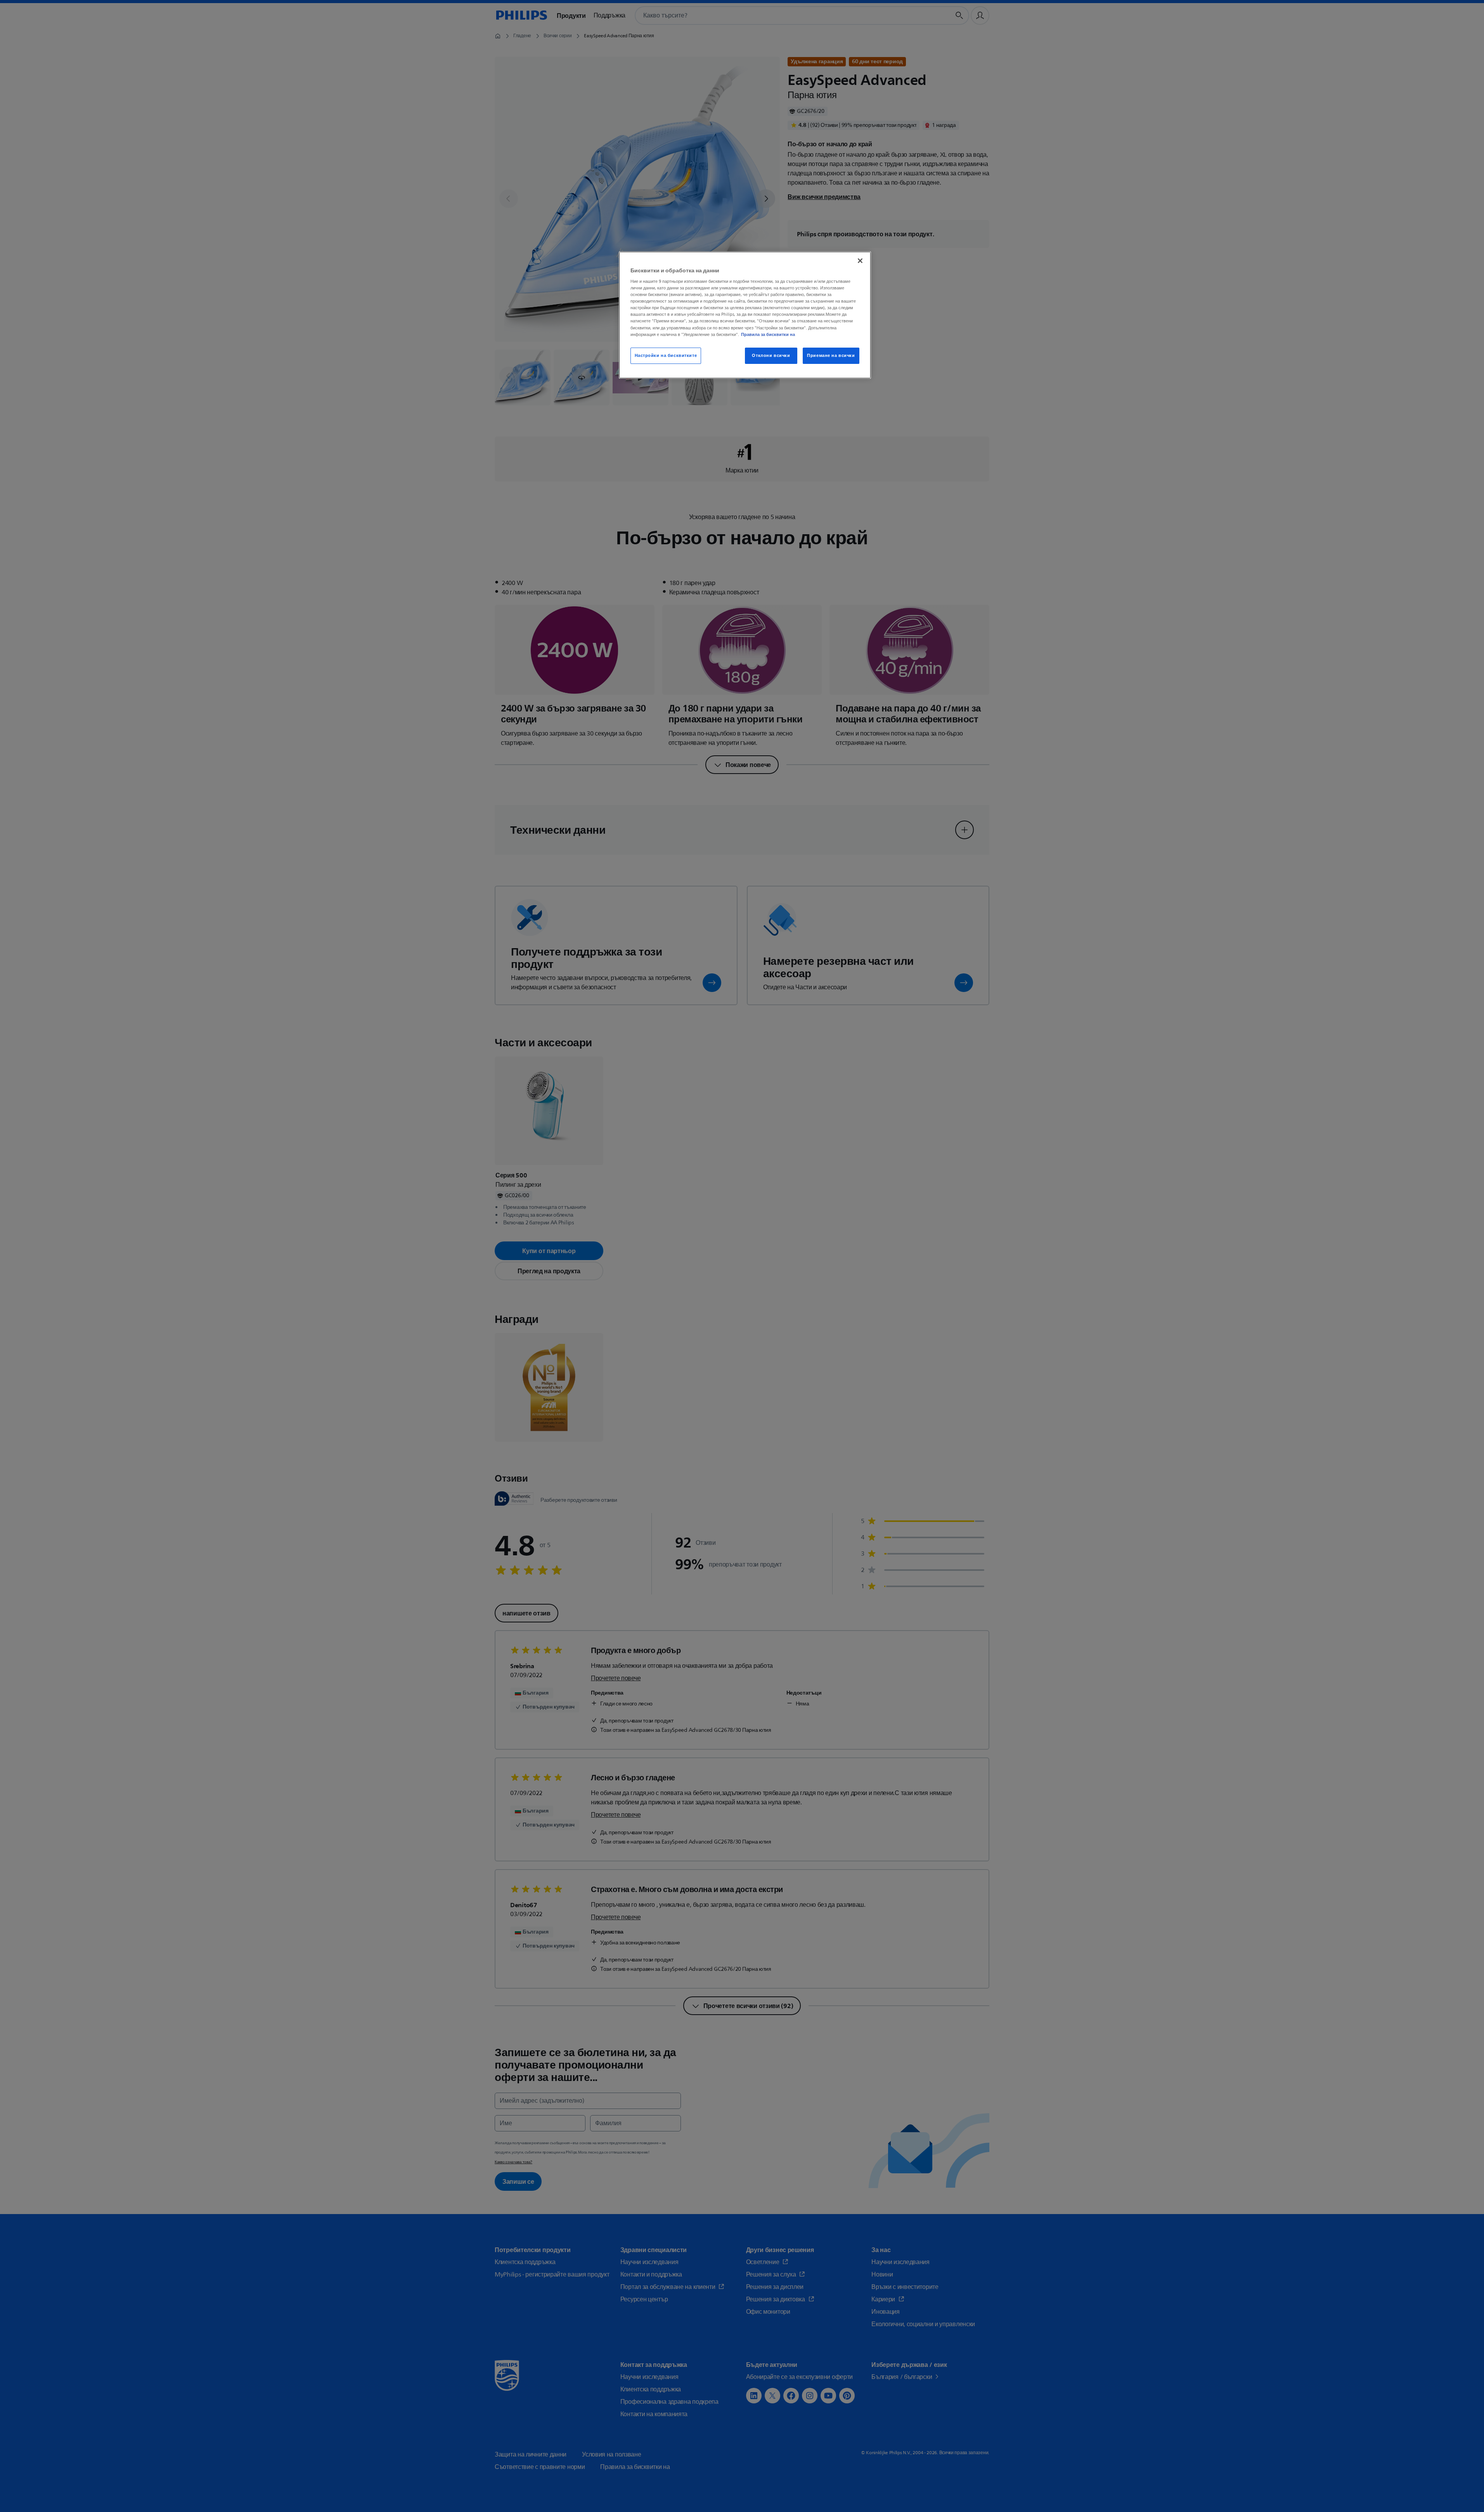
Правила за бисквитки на (768, 334)
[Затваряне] (860, 261)
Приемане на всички (831, 356)
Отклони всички (771, 356)
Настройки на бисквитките (666, 356)
